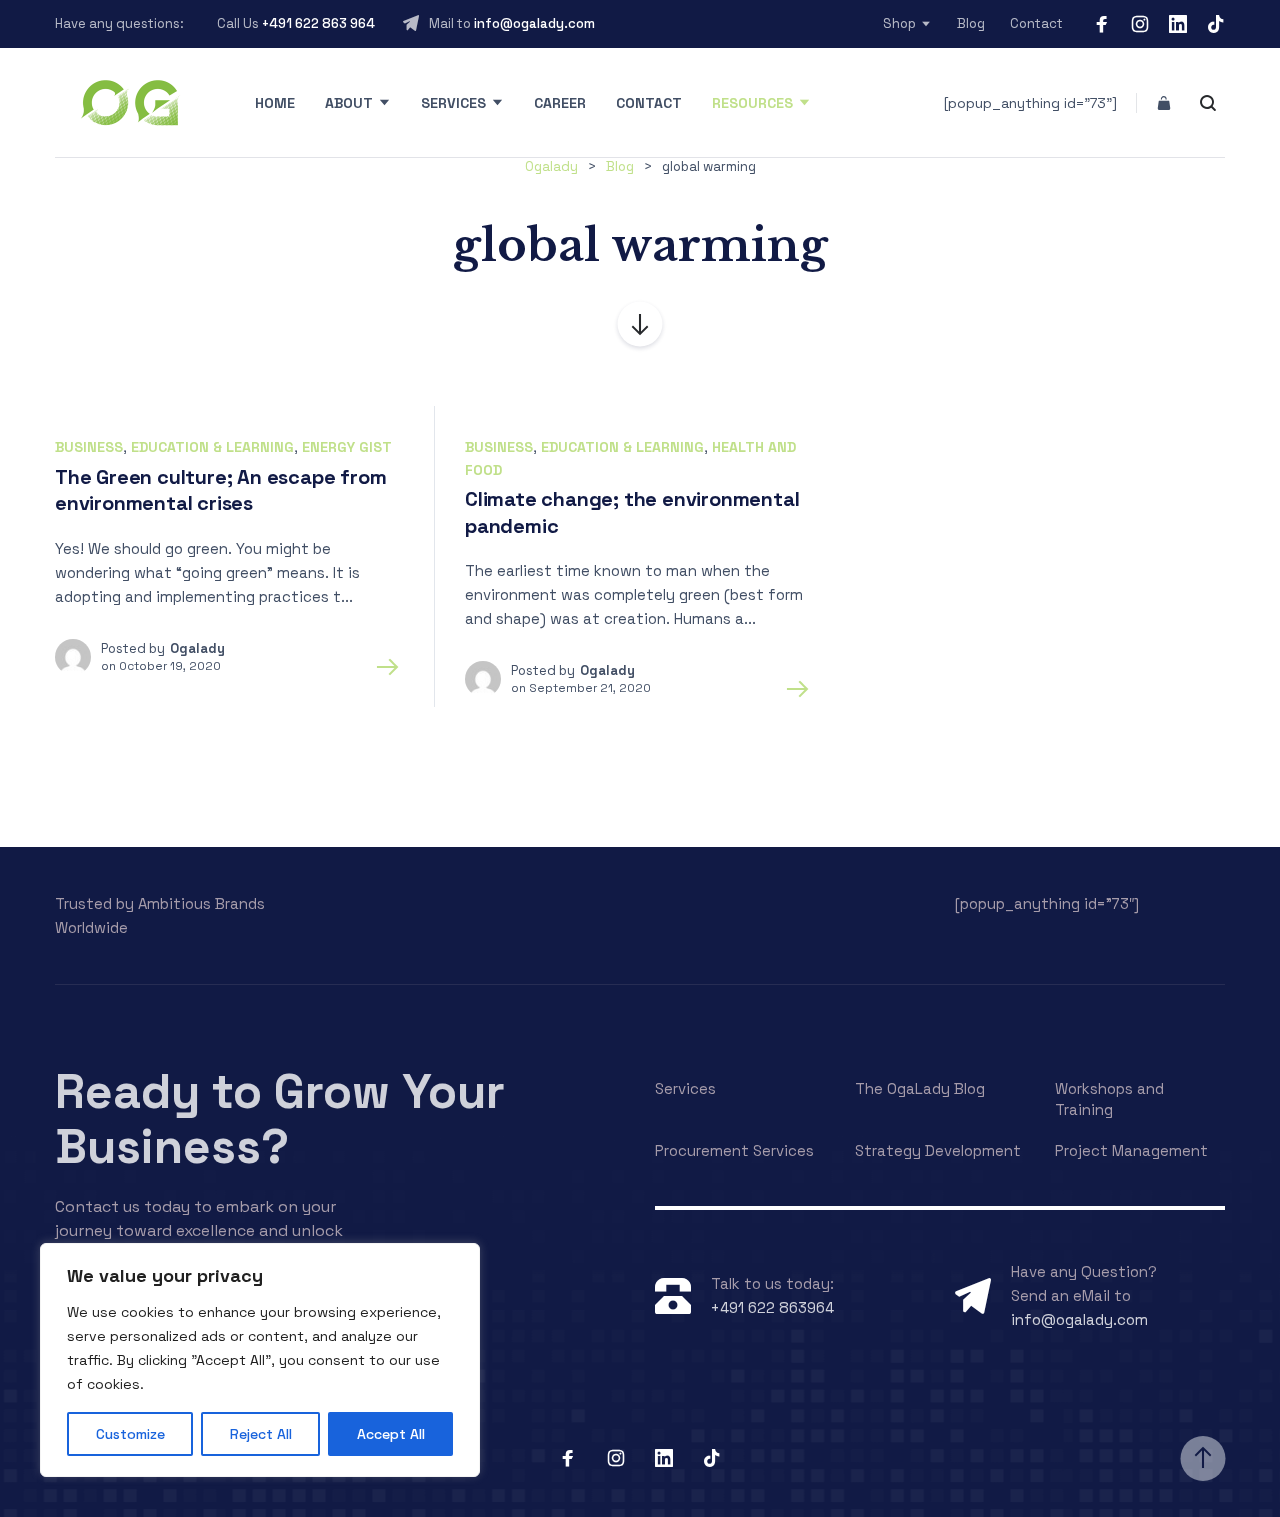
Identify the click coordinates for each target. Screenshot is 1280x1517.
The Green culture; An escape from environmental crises (220, 490)
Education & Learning (212, 447)
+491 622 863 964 (318, 23)
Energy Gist (347, 447)
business (89, 447)
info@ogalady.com (534, 23)
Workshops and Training (1109, 1099)
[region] (260, 1360)
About (349, 103)
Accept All (391, 1434)
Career (560, 103)
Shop (899, 23)
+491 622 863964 (772, 1307)
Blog (971, 23)
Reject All (261, 1434)
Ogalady (197, 648)
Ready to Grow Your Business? (280, 1119)
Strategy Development (938, 1150)
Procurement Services (734, 1150)
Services (453, 103)
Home (275, 103)
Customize (130, 1434)
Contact (1036, 23)
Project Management (1131, 1150)
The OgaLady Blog (920, 1088)
